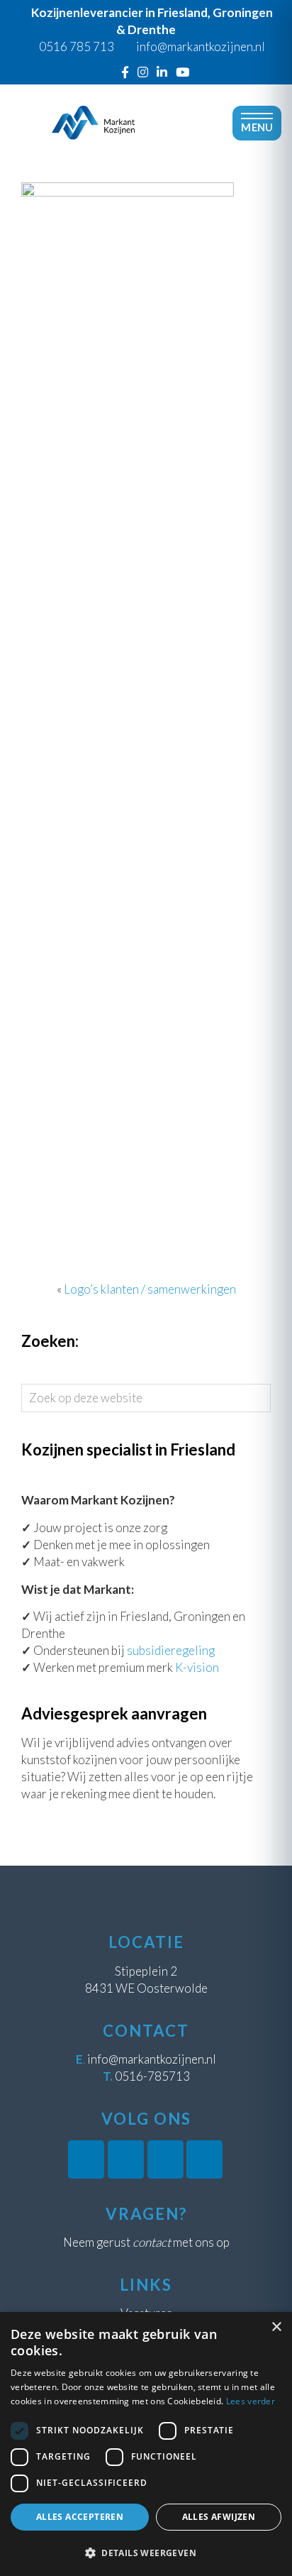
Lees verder (251, 2401)
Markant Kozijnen (93, 95)
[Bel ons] (108, 72)
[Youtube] (182, 72)
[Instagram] (143, 72)
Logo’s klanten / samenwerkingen (150, 1289)
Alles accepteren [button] (80, 2517)
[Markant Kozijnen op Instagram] (126, 2159)
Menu (257, 127)
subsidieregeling (171, 1650)
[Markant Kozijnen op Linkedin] (165, 2159)
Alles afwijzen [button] (219, 2517)
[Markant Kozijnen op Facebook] (86, 2159)
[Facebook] (125, 72)
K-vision (197, 1667)
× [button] (276, 2327)
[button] (146, 2553)
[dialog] (146, 2444)
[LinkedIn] (162, 72)
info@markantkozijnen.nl (152, 2059)
